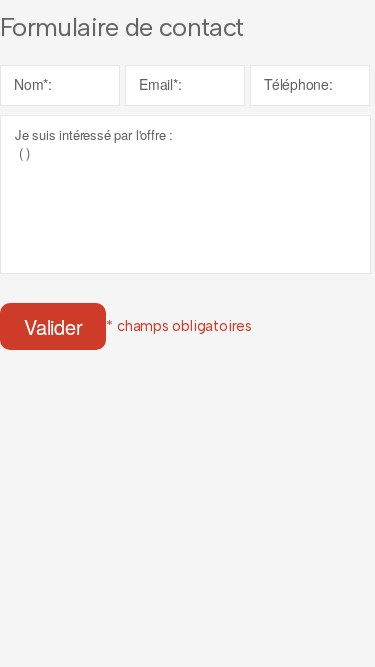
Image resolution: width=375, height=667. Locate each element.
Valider (53, 326)
